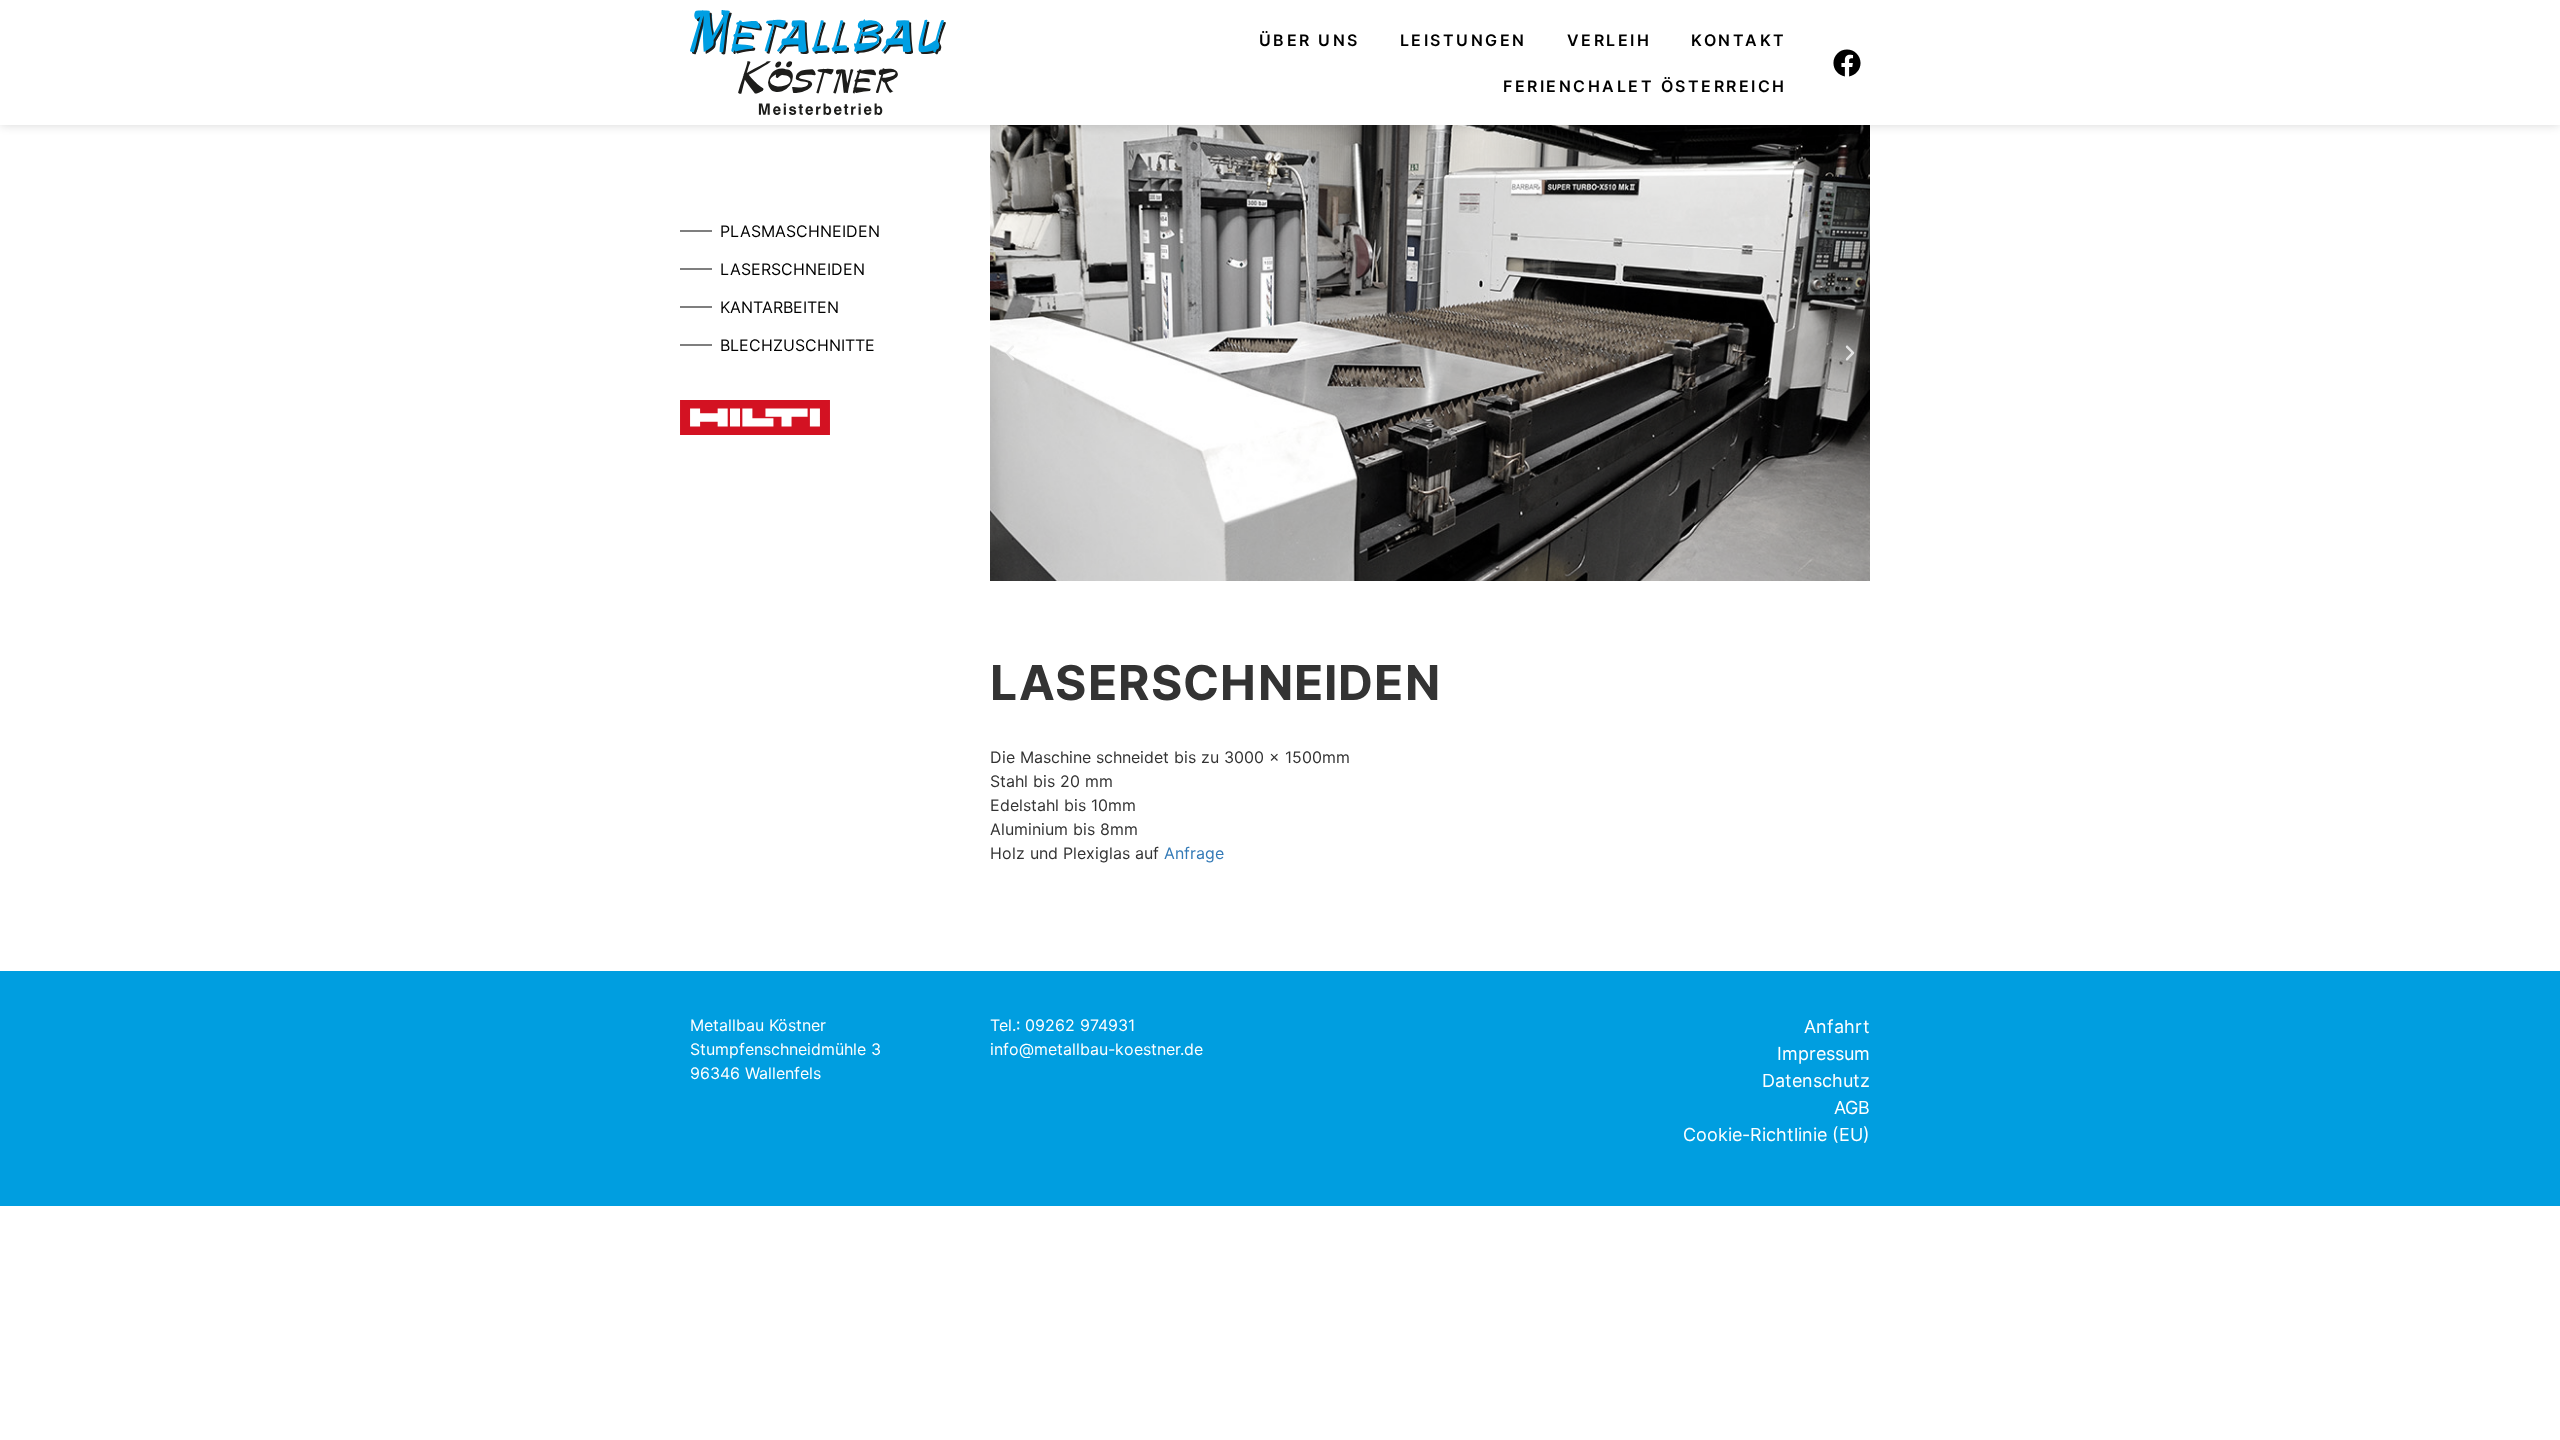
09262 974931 (1080, 1025)
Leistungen (1463, 40)
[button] (1010, 353)
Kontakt (1739, 40)
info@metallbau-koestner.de (1096, 1049)
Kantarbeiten (779, 307)
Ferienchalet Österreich (1645, 86)
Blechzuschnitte (797, 345)
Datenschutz (1816, 1080)
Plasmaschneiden (800, 231)
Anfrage (1194, 853)
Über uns (1309, 40)
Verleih (1609, 40)
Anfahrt (1837, 1026)
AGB (1852, 1107)
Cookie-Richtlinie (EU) (1776, 1134)
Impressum (1823, 1053)
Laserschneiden (792, 269)
